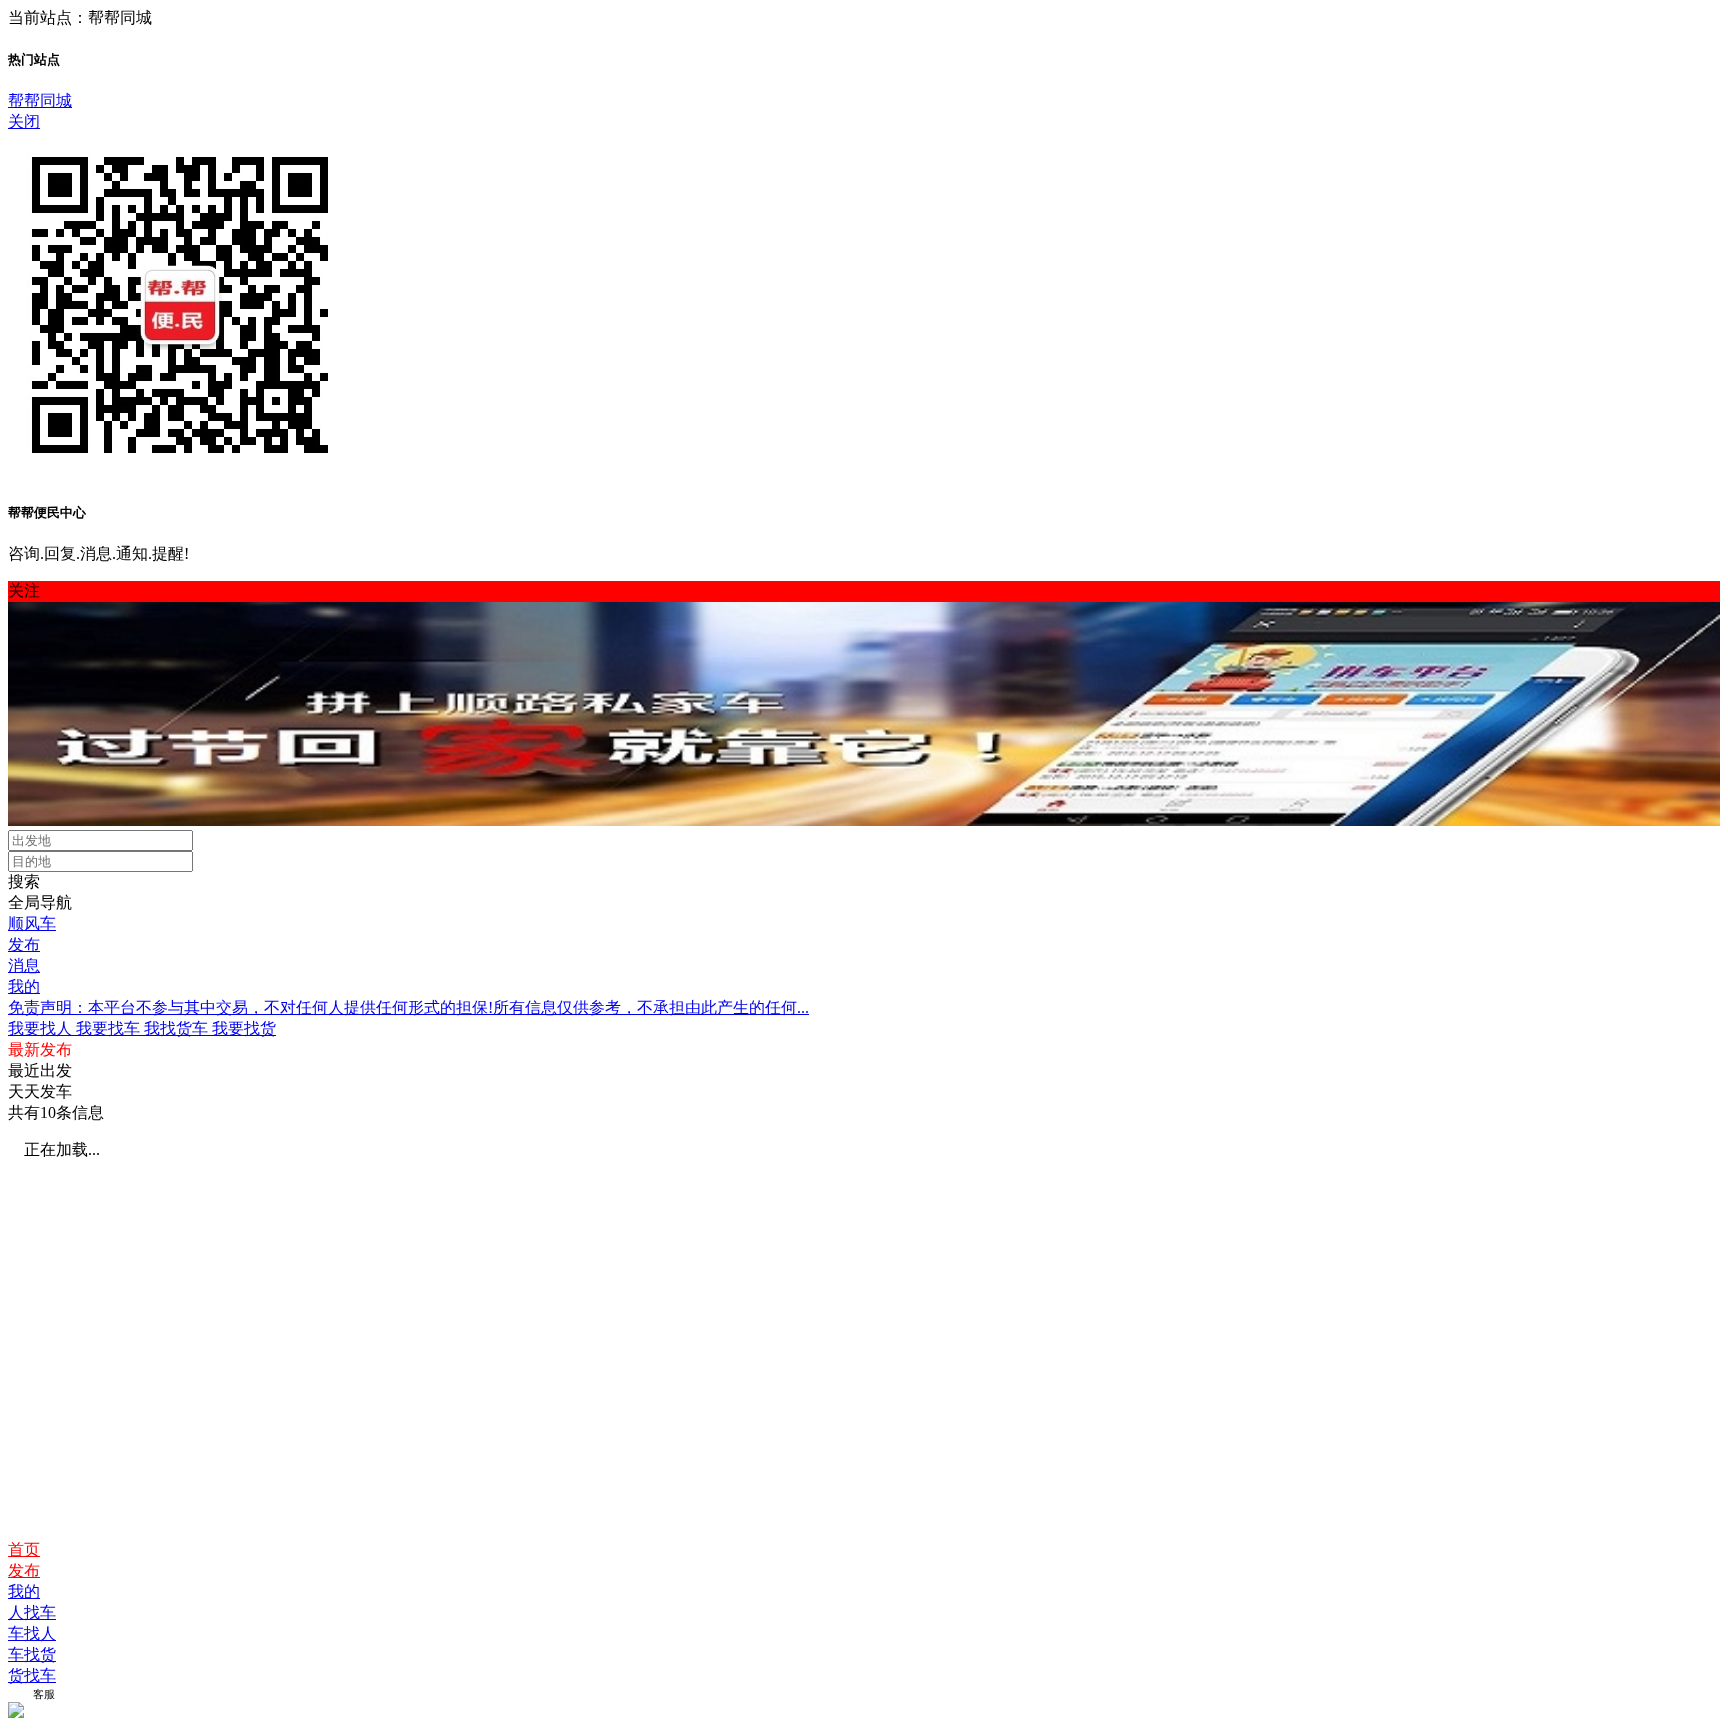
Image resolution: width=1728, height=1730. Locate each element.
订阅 (19, 1694)
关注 (24, 590)
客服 (44, 1694)
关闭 (24, 121)
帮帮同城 (40, 100)
